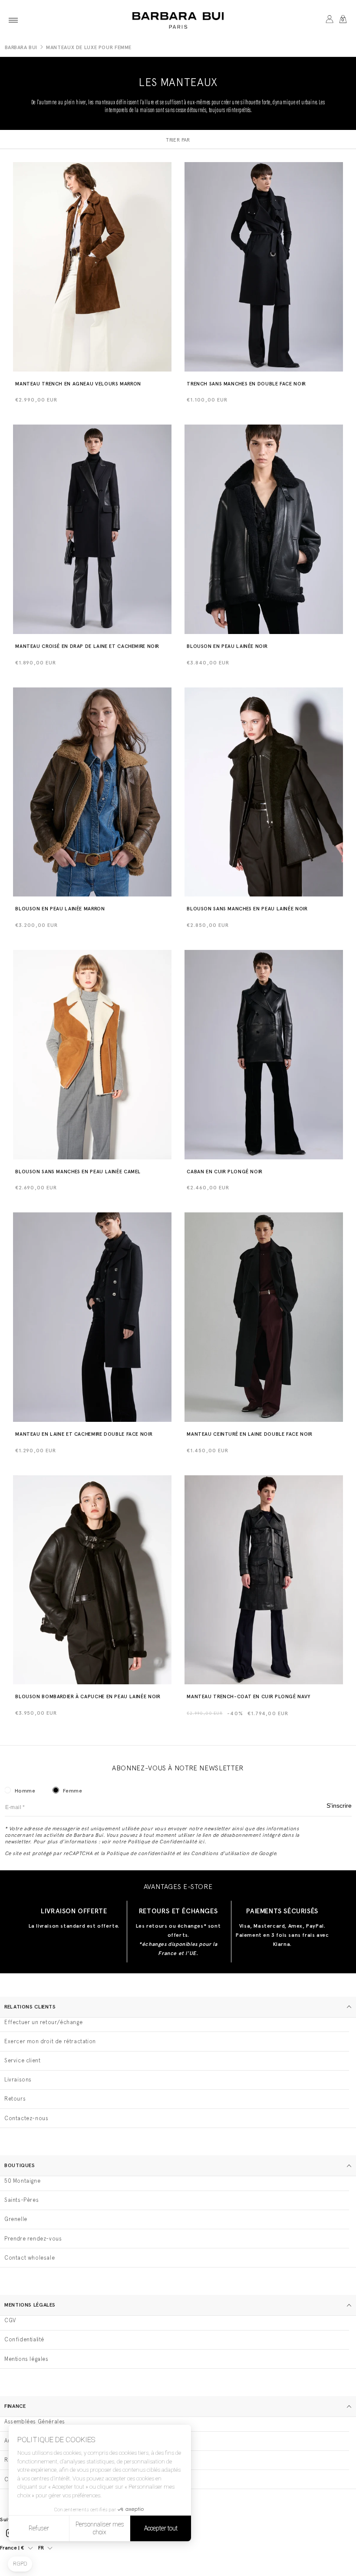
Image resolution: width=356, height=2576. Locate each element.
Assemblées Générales (35, 2422)
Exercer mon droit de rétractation (50, 2041)
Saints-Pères (21, 2200)
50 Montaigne (22, 2181)
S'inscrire (339, 1806)
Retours (15, 2099)
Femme (73, 1791)
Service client (22, 2060)
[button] (13, 20)
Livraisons (18, 2080)
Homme (25, 1791)
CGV (10, 2320)
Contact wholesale (30, 2258)
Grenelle (16, 2219)
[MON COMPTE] (329, 20)
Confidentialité (24, 2339)
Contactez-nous (26, 2118)
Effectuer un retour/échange (43, 2022)
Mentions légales (26, 2359)
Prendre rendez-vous (33, 2239)
